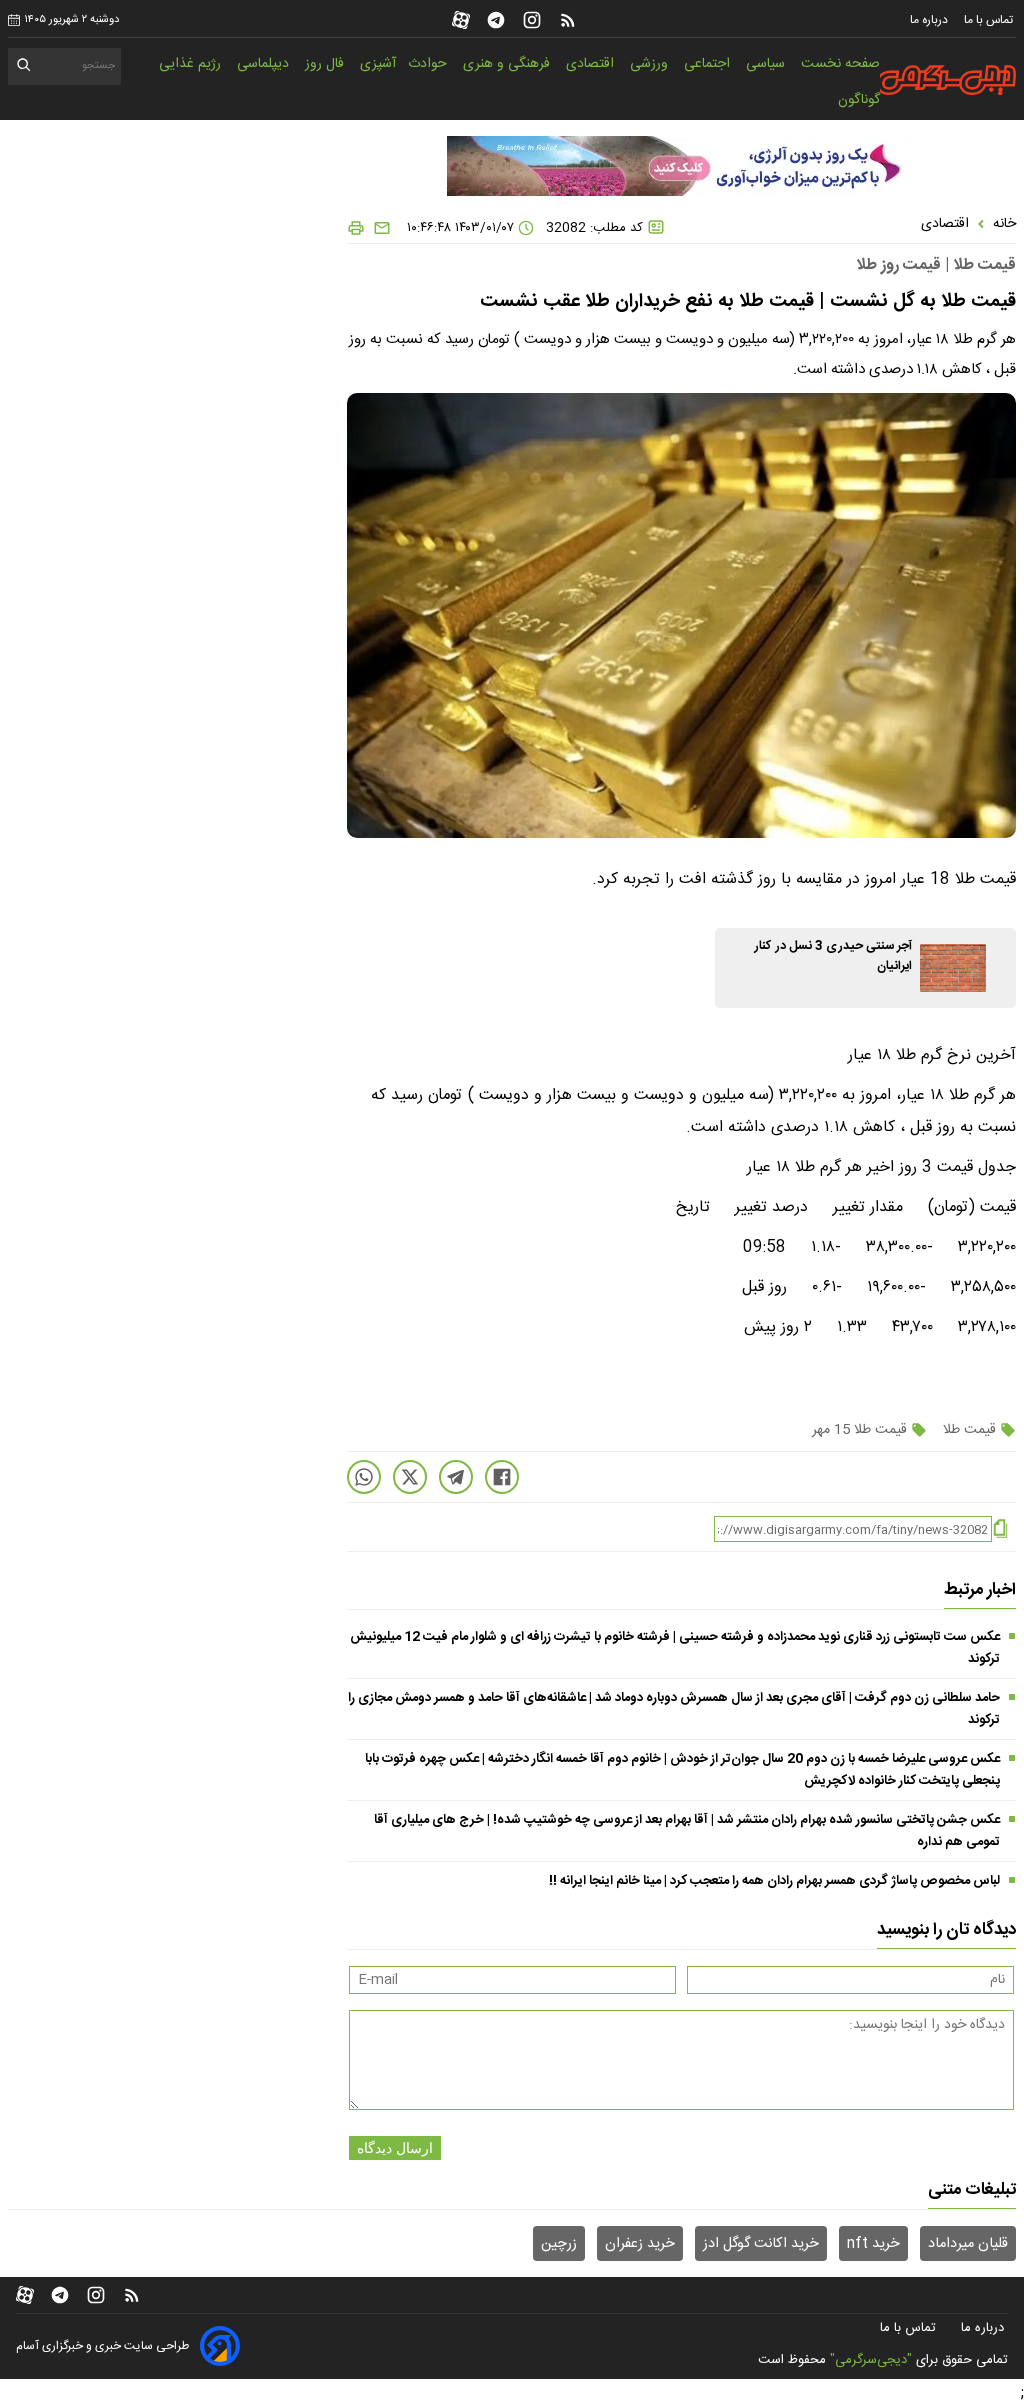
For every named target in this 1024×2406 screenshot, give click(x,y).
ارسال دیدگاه (395, 2148)
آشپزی (378, 64)
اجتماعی (709, 64)
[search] (24, 68)
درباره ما (930, 20)
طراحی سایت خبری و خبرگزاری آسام (102, 2346)
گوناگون (859, 100)
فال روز (326, 64)
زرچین (559, 2244)
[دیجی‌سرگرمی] (946, 80)
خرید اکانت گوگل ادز (761, 2244)
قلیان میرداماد (968, 2244)
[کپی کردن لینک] (1000, 1530)
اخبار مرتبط (980, 1590)
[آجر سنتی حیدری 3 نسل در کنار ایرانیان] (953, 968)
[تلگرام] (496, 20)
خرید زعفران (640, 2244)
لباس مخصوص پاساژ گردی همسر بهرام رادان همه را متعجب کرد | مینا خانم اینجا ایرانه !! (774, 1881)
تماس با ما (990, 20)
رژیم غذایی (192, 64)
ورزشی (651, 64)
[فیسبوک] (502, 1477)
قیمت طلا (969, 1430)
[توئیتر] (410, 1477)
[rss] (568, 20)
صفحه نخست (840, 64)
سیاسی (767, 64)
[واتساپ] (364, 1477)
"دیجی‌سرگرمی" (871, 2360)
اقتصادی (592, 64)
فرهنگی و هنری (508, 64)
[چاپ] (356, 228)
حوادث (429, 64)
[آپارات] (461, 20)
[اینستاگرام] (532, 20)
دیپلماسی (265, 64)
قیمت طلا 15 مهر (861, 1430)
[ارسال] (378, 228)
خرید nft (873, 2244)
